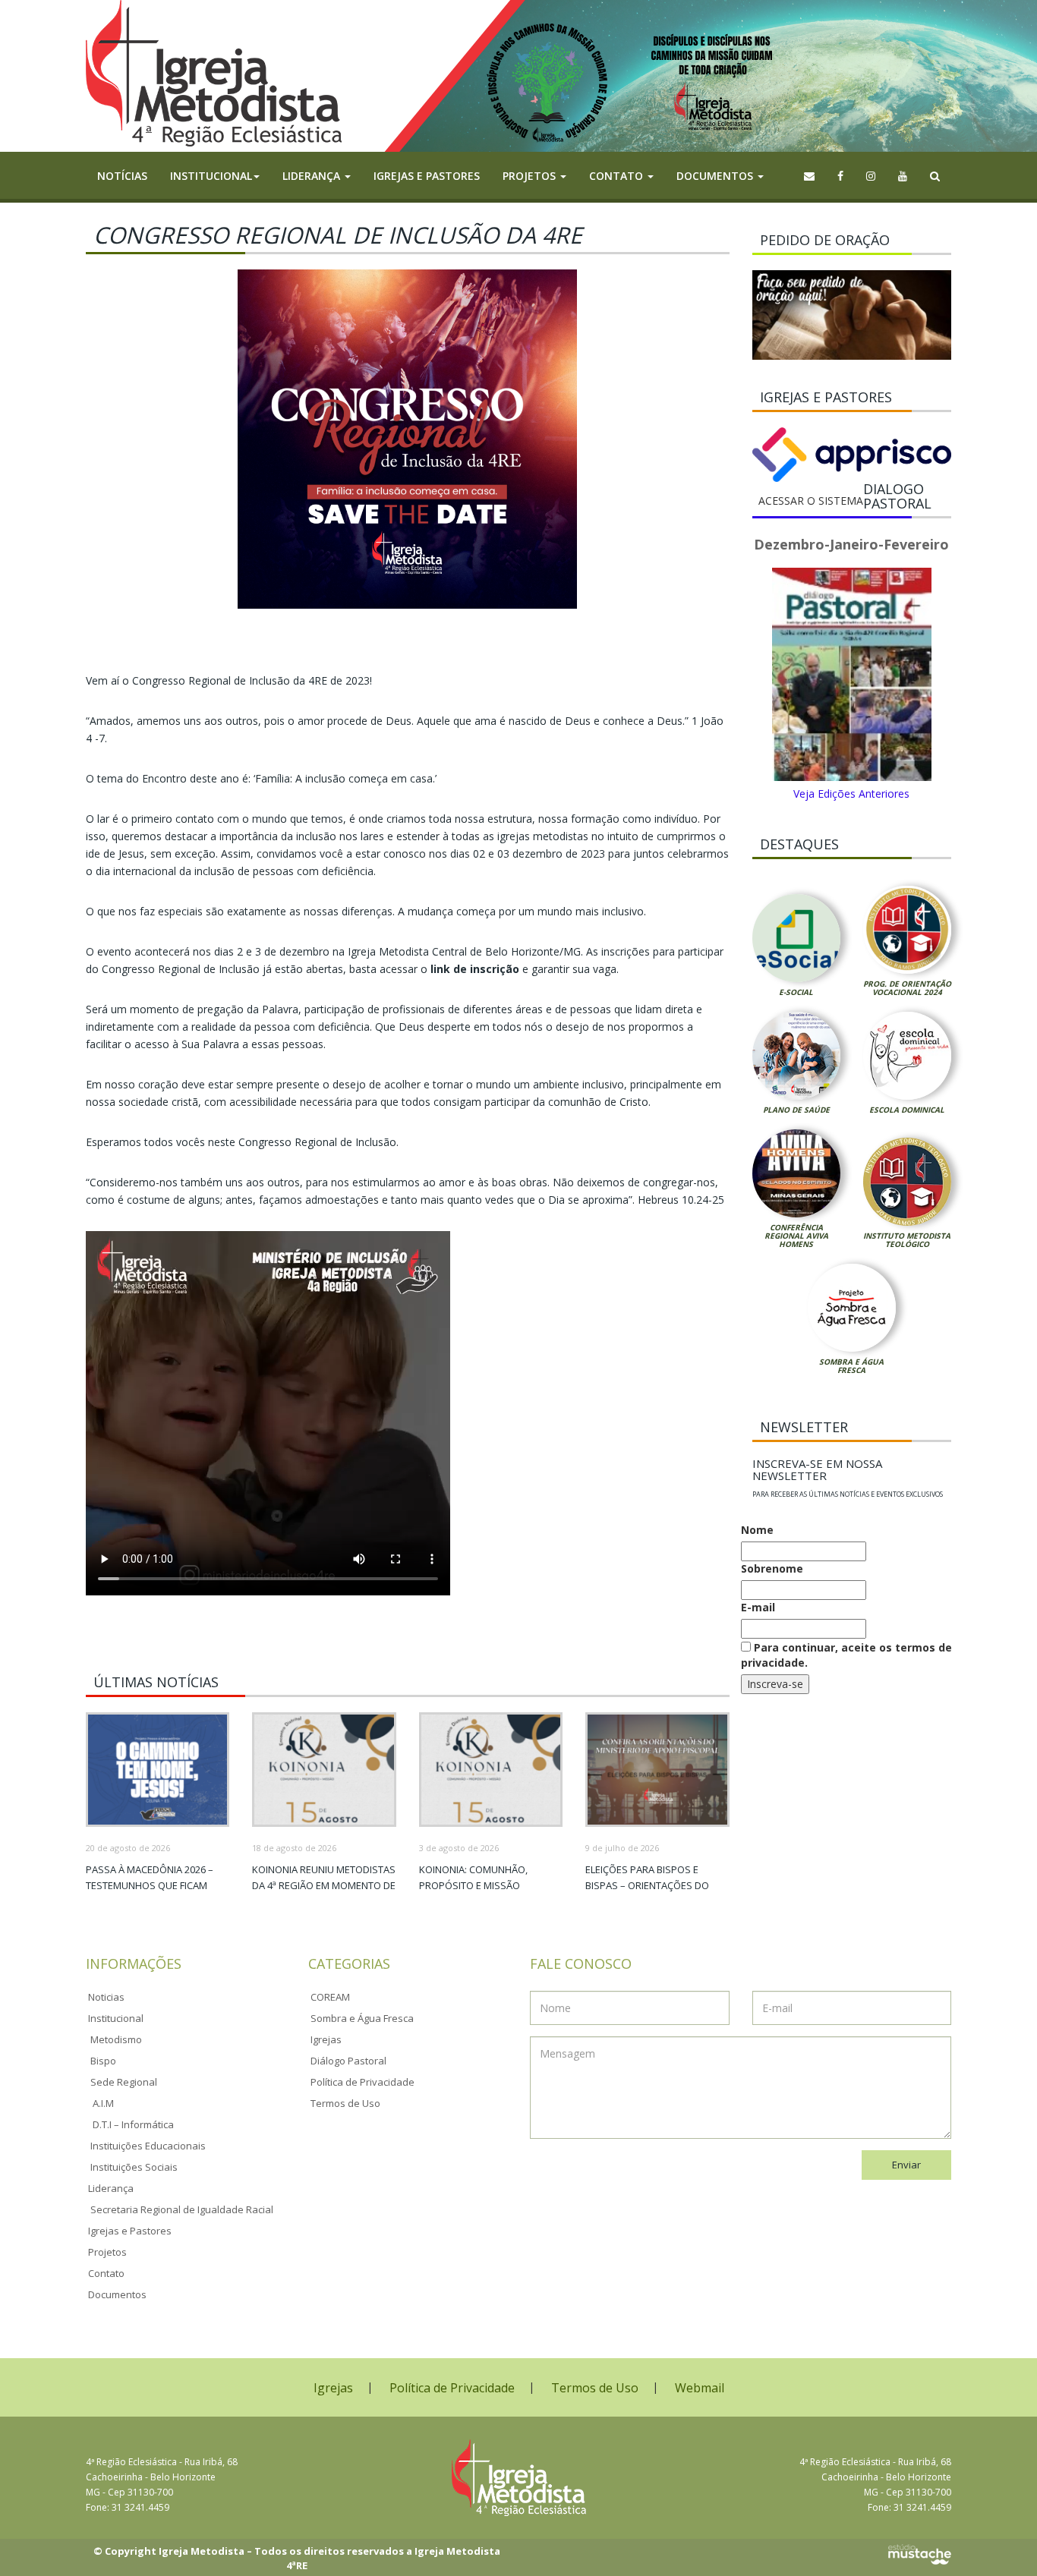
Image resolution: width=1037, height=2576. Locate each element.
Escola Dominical (907, 1110)
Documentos (117, 2294)
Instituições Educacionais (148, 2146)
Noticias (106, 1997)
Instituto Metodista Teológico (907, 1240)
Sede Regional (124, 2082)
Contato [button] (618, 176)
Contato (106, 2273)
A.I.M (103, 2103)
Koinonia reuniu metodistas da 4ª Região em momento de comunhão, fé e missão (324, 1885)
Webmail (700, 2388)
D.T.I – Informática (133, 2124)
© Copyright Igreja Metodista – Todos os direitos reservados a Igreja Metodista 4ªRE (297, 2558)
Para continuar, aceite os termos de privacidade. (846, 1655)
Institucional (116, 2018)
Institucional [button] (211, 176)
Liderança (111, 2188)
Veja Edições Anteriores (851, 794)
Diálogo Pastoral (348, 2061)
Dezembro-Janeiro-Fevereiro (851, 544)
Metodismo (116, 2039)
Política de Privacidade (362, 2082)
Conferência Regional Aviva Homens (796, 1236)
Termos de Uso (345, 2103)
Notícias (122, 176)
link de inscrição (475, 969)
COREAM (330, 1997)
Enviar (906, 2165)
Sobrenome (772, 1568)
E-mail (758, 1607)
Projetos (107, 2252)
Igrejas (326, 2039)
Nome (757, 1530)
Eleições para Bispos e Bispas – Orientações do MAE (647, 1885)
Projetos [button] (531, 176)
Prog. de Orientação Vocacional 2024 (907, 988)
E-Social (796, 992)
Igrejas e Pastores (427, 176)
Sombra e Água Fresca (851, 1366)
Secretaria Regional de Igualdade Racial (182, 2209)
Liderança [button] (313, 176)
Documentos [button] (716, 176)
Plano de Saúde (796, 1110)
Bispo (103, 2061)
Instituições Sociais (134, 2167)
